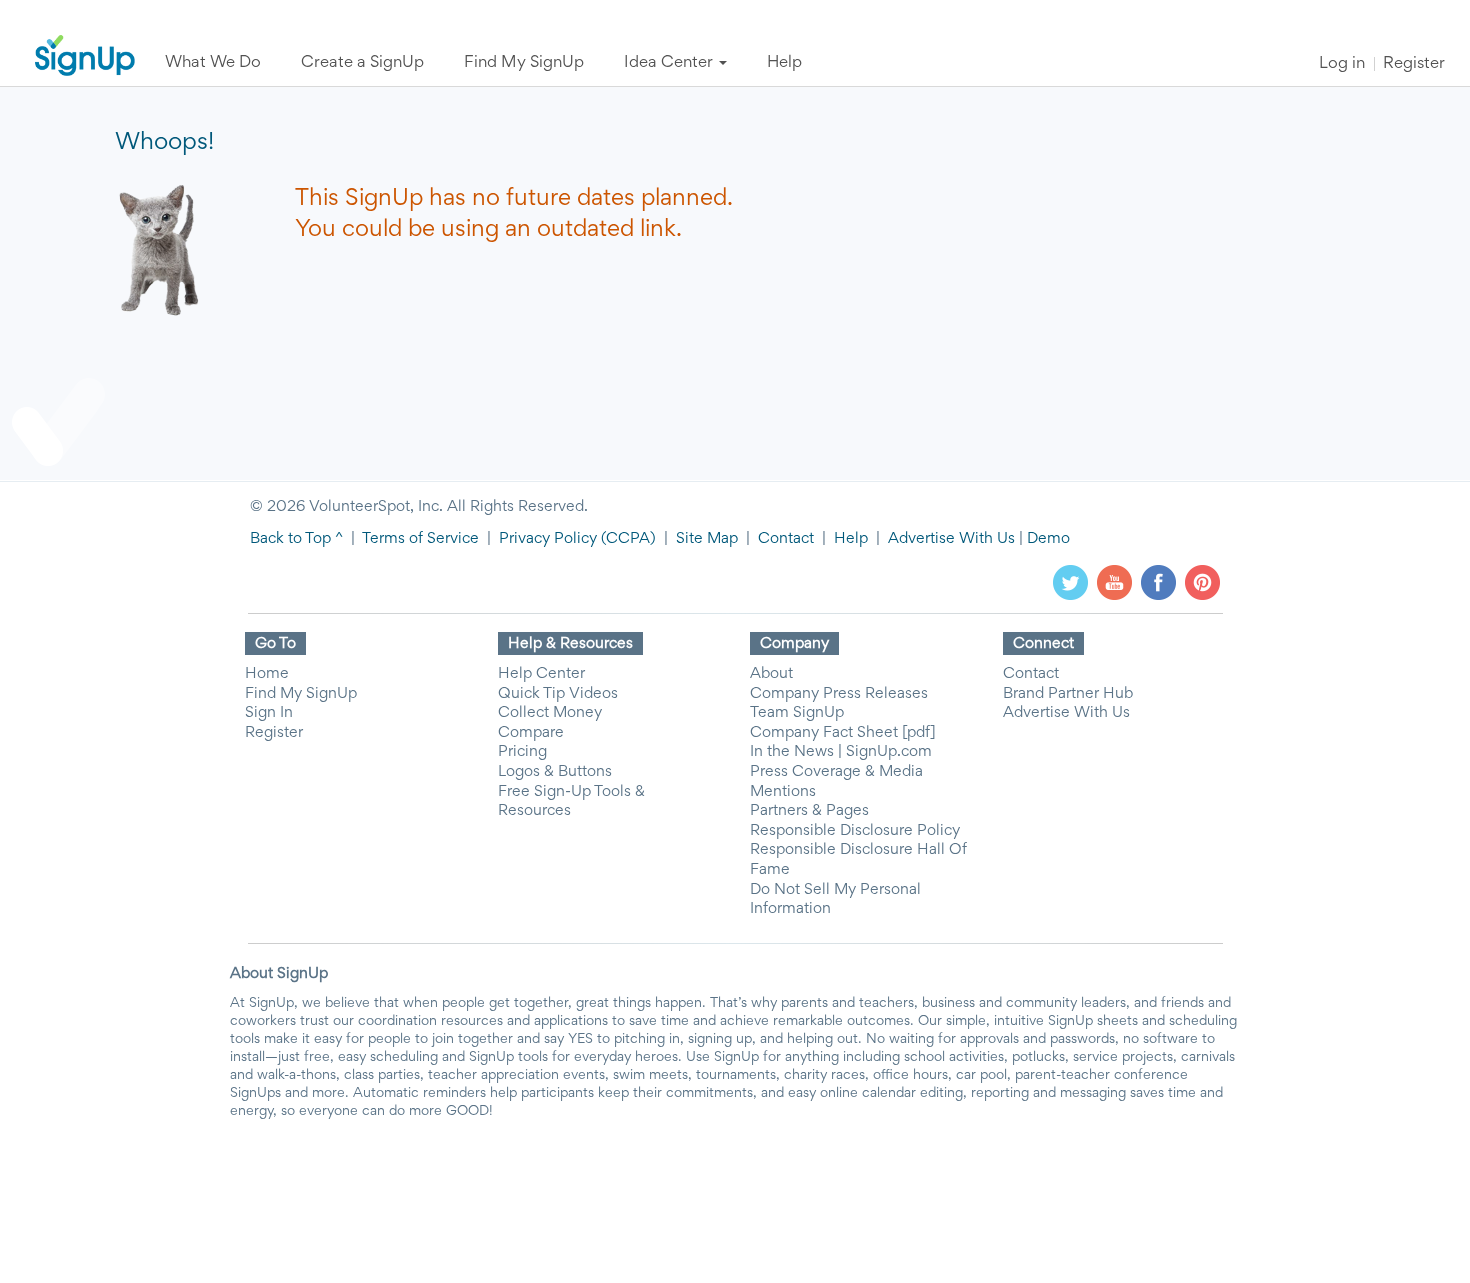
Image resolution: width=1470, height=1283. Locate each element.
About (771, 674)
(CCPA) (626, 539)
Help (851, 539)
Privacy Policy (548, 539)
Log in (1342, 64)
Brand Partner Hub (1068, 694)
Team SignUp (797, 713)
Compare (531, 733)
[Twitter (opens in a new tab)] (1070, 582)
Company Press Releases (839, 694)
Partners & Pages (809, 811)
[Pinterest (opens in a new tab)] (1202, 582)
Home (267, 674)
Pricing (522, 752)
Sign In (269, 713)
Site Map (707, 539)
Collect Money (550, 713)
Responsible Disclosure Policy (855, 831)
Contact (786, 539)
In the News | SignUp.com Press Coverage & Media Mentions (841, 771)
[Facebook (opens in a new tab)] (1158, 582)
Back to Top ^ (296, 539)
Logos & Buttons (555, 772)
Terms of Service (420, 539)
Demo (1048, 539)
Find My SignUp (301, 694)
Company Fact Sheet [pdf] (843, 733)
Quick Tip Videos (558, 694)
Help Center (541, 674)
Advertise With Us (951, 539)
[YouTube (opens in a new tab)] (1114, 582)
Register (1414, 64)
